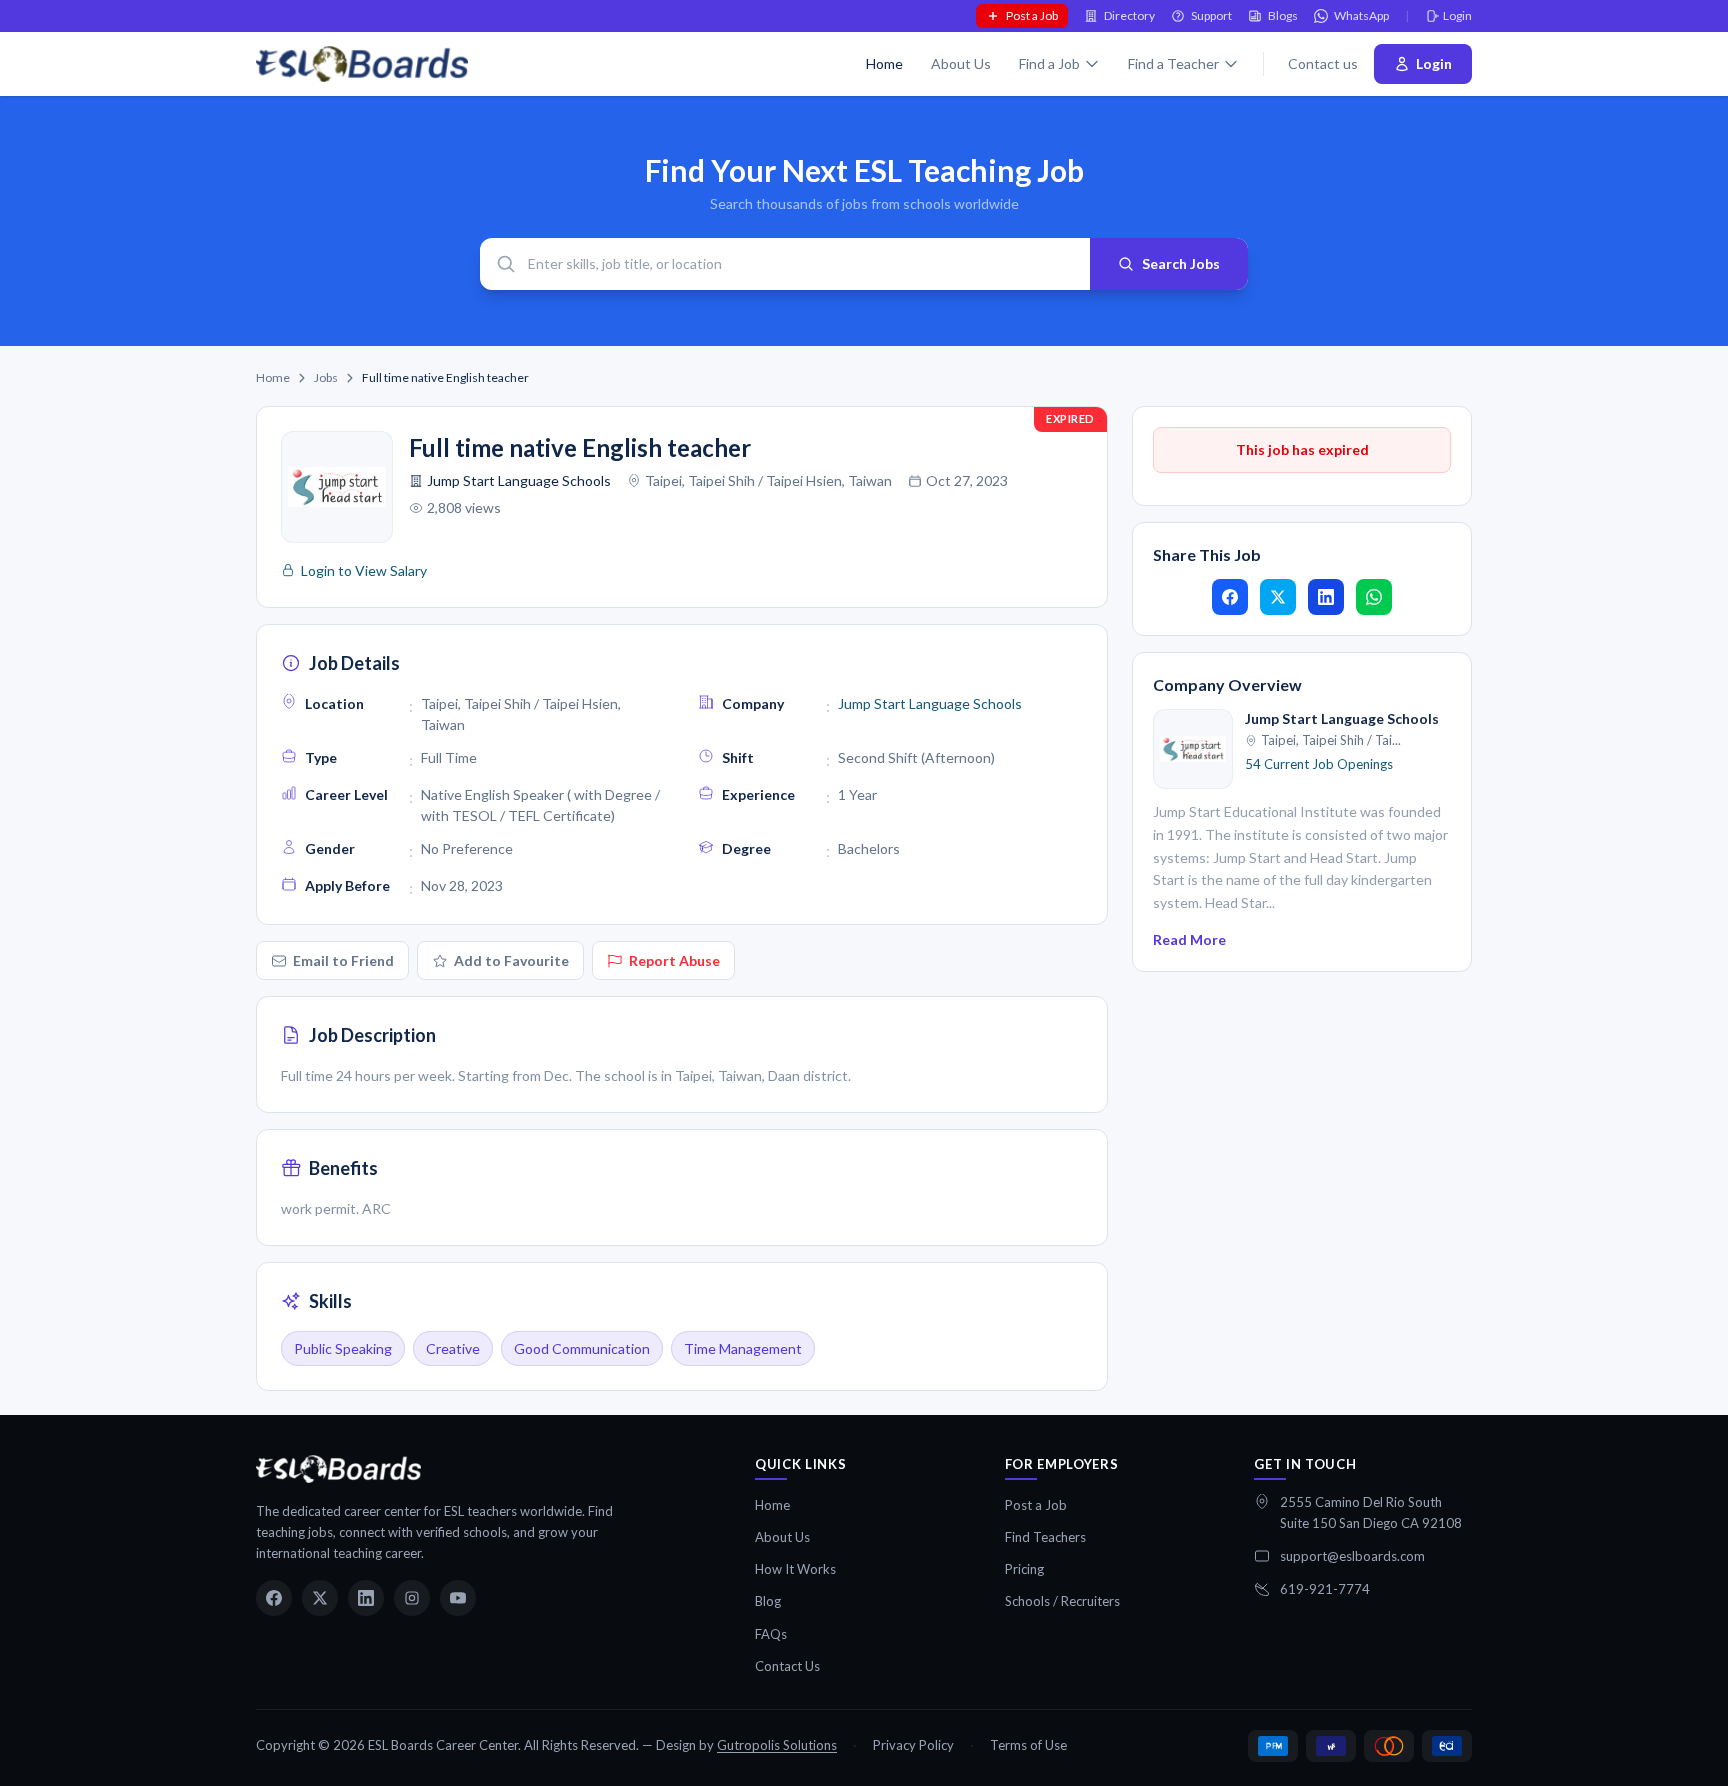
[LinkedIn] (366, 1598)
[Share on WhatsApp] (1374, 597)
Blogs (1283, 15)
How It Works (795, 1569)
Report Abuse (674, 960)
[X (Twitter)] (320, 1598)
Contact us (1323, 63)
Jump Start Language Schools (519, 480)
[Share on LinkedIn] (1326, 597)
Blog (768, 1601)
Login (1457, 15)
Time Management (743, 1348)
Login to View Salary (364, 570)
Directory (1129, 15)
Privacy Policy (913, 1745)
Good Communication (582, 1348)
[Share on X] (1278, 597)
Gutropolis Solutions (777, 1745)
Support (1211, 15)
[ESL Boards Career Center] (338, 1469)
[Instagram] (412, 1598)
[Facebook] (274, 1598)
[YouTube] (458, 1598)
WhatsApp (1361, 15)
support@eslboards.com (1352, 1556)
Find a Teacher (1173, 63)
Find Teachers (1045, 1537)
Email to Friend (343, 960)
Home (884, 63)
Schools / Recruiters (1062, 1601)
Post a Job (1032, 15)
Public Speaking (343, 1348)
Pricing (1024, 1569)
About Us (961, 63)
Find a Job (1049, 63)
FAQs (771, 1634)
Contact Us (787, 1666)
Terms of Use (1028, 1745)
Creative (453, 1348)
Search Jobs (1181, 263)
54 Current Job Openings (1319, 764)
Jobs (326, 377)
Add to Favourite (511, 960)
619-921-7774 (1325, 1589)
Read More (1189, 939)
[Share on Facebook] (1230, 597)
